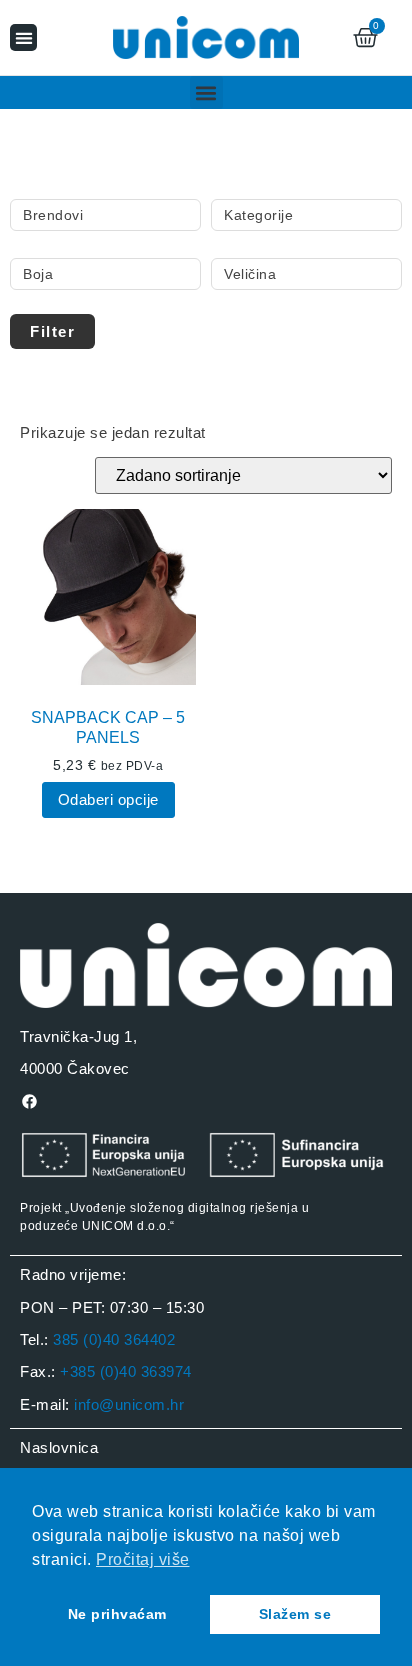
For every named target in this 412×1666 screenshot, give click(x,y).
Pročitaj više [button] (143, 1559)
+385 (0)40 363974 (126, 1371)
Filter (52, 331)
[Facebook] (29, 1102)
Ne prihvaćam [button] (117, 1614)
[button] (23, 37)
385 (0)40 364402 (114, 1339)
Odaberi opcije (108, 799)
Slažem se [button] (295, 1614)
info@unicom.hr (129, 1404)
